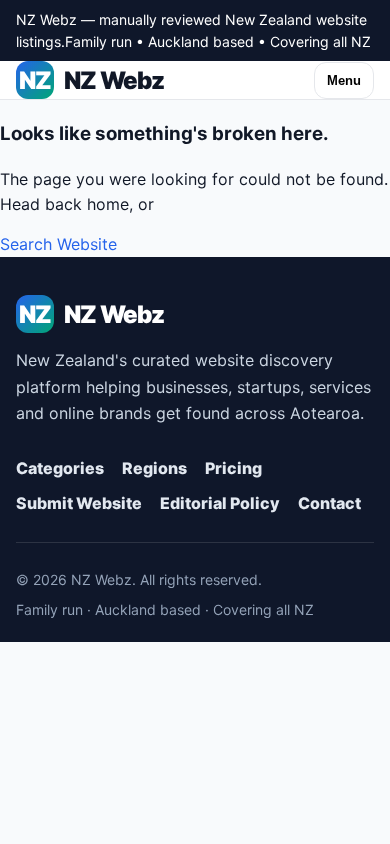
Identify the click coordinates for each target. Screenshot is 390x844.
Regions (154, 468)
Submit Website (79, 503)
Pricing (233, 468)
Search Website (58, 244)
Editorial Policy (220, 503)
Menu (344, 80)
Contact (329, 503)
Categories (60, 468)
